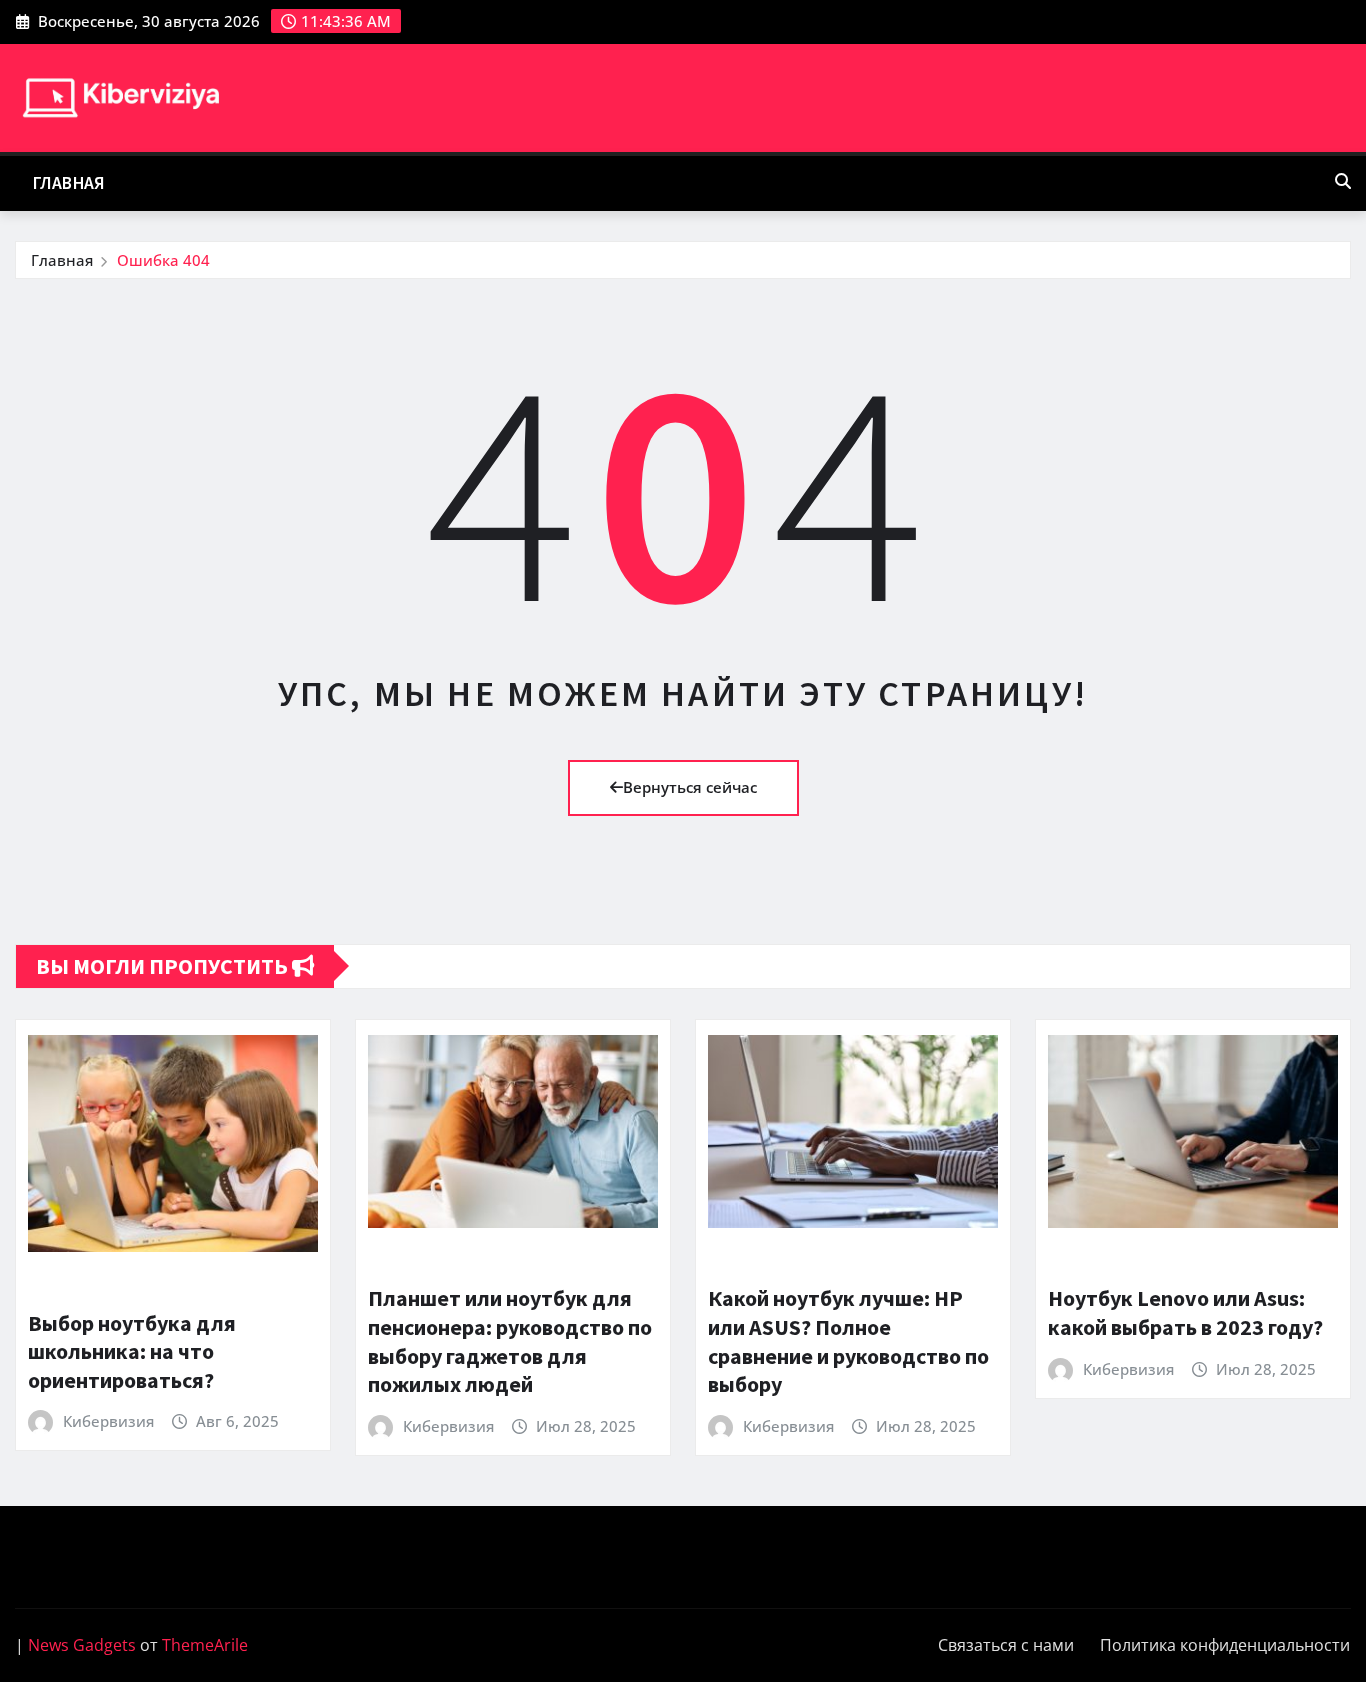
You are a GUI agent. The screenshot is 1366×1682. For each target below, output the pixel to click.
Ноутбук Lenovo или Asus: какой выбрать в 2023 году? (1185, 1312)
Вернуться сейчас (690, 787)
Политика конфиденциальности (1225, 1645)
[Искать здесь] (1343, 181)
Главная (69, 183)
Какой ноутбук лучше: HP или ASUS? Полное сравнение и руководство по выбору (848, 1341)
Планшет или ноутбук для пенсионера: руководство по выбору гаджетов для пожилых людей (510, 1341)
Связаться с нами (1006, 1645)
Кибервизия (108, 1421)
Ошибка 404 (163, 260)
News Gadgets (82, 1645)
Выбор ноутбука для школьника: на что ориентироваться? (132, 1351)
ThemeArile (205, 1645)
